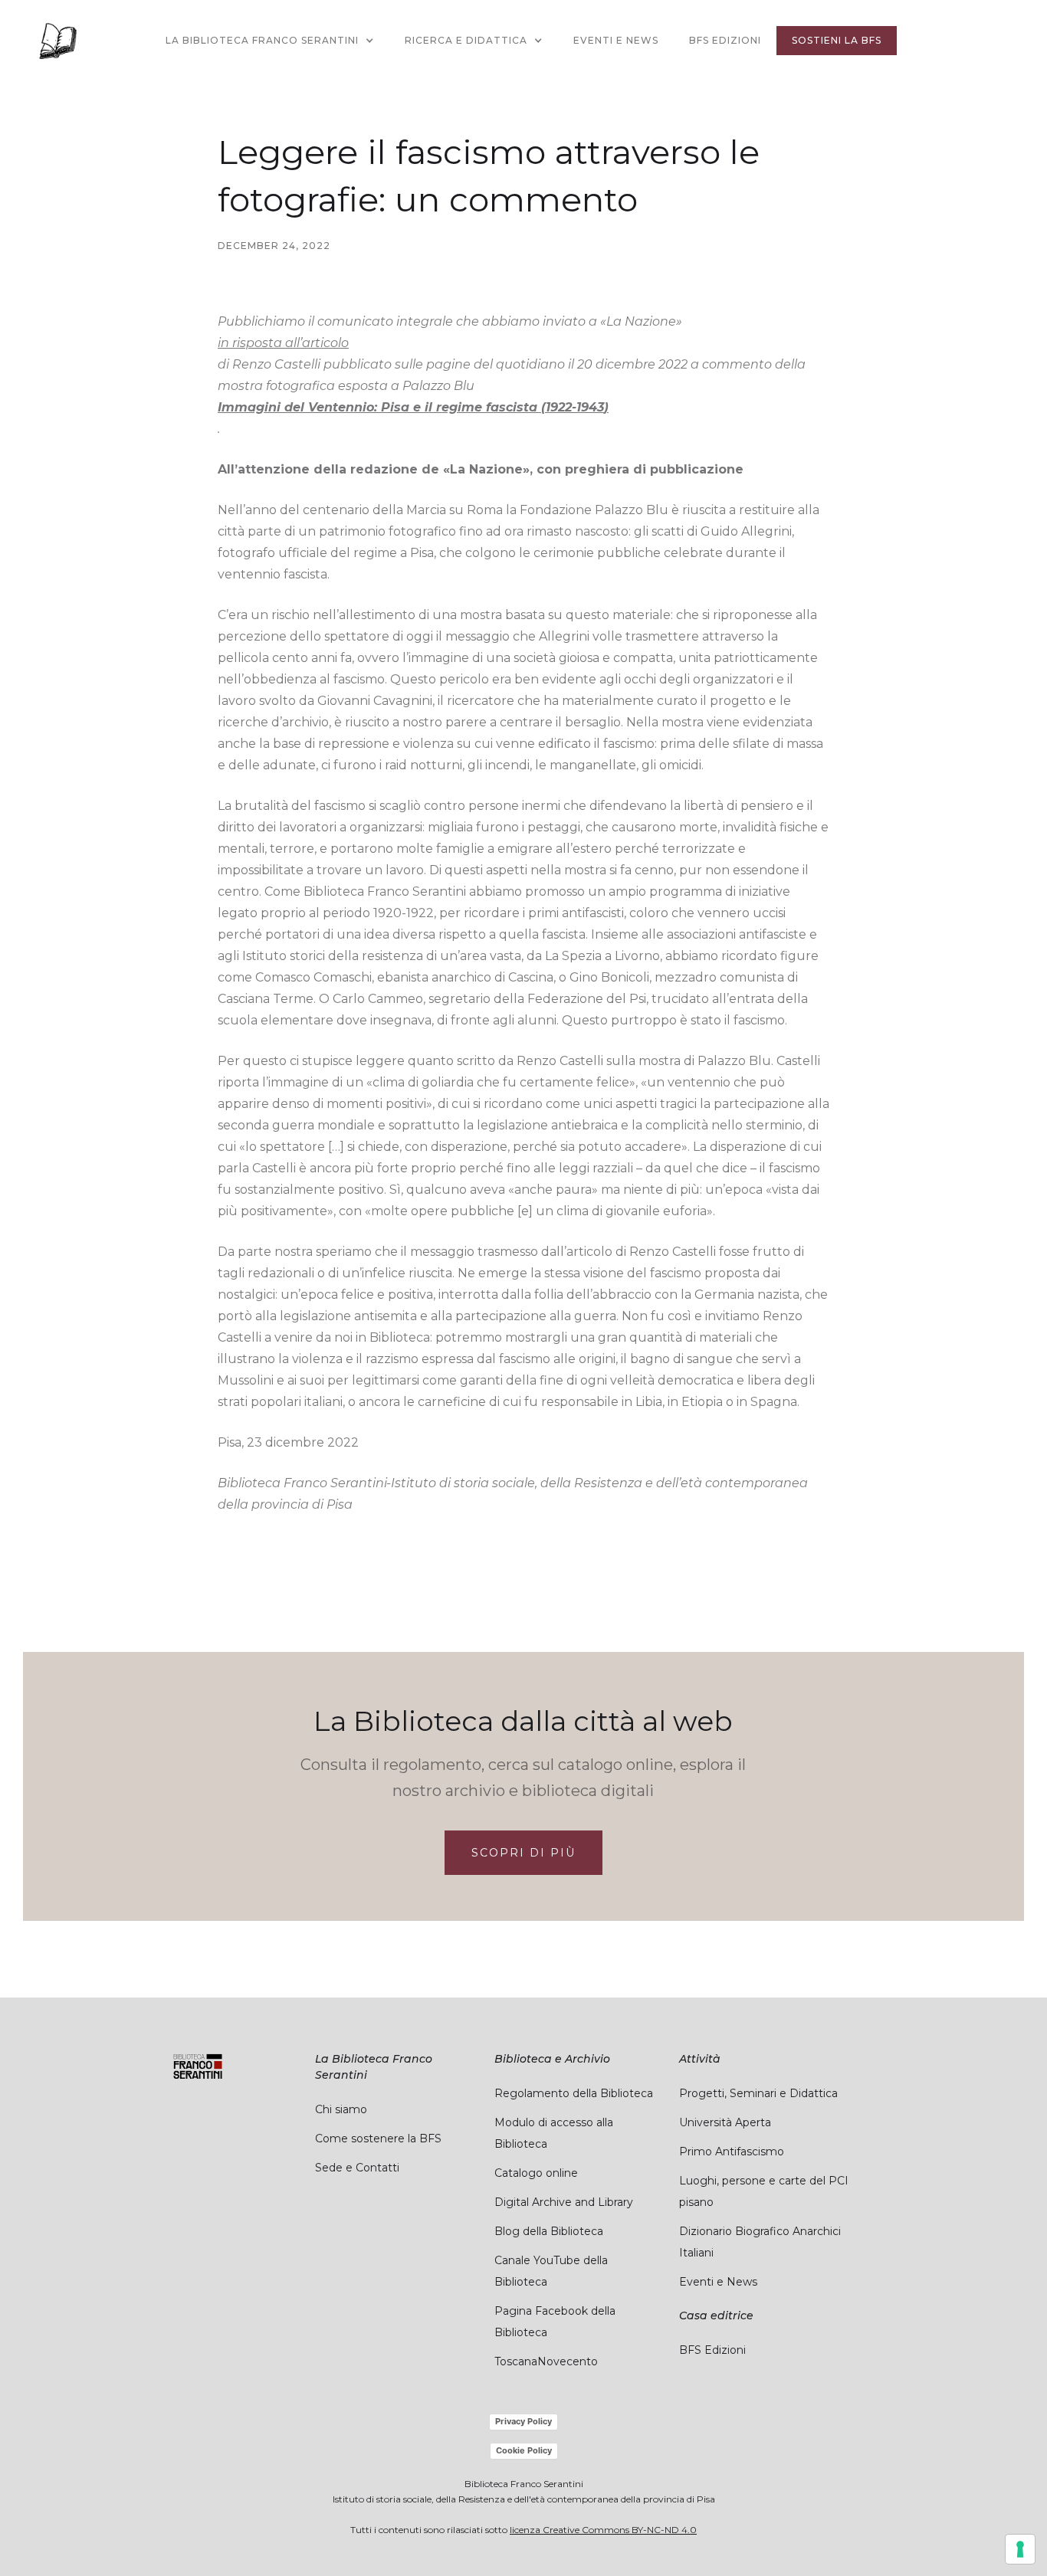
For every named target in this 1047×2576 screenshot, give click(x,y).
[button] (270, 41)
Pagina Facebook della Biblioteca (555, 2322)
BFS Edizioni (725, 40)
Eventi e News (718, 2282)
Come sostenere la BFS (378, 2138)
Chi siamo (341, 2109)
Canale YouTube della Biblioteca (551, 2271)
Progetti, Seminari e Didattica (758, 2093)
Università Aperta (725, 2122)
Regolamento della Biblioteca (574, 2093)
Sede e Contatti (357, 2168)
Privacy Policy (523, 2421)
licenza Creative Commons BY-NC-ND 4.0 (603, 2530)
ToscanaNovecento (546, 2361)
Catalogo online (536, 2173)
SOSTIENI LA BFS (837, 40)
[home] (57, 41)
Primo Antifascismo (732, 2152)
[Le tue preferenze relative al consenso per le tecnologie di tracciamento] (1020, 2549)
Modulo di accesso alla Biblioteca (554, 2133)
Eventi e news (616, 40)
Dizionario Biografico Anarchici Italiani (760, 2242)
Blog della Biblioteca (549, 2231)
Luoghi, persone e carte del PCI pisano (764, 2191)
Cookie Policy (524, 2450)
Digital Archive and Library (564, 2202)
